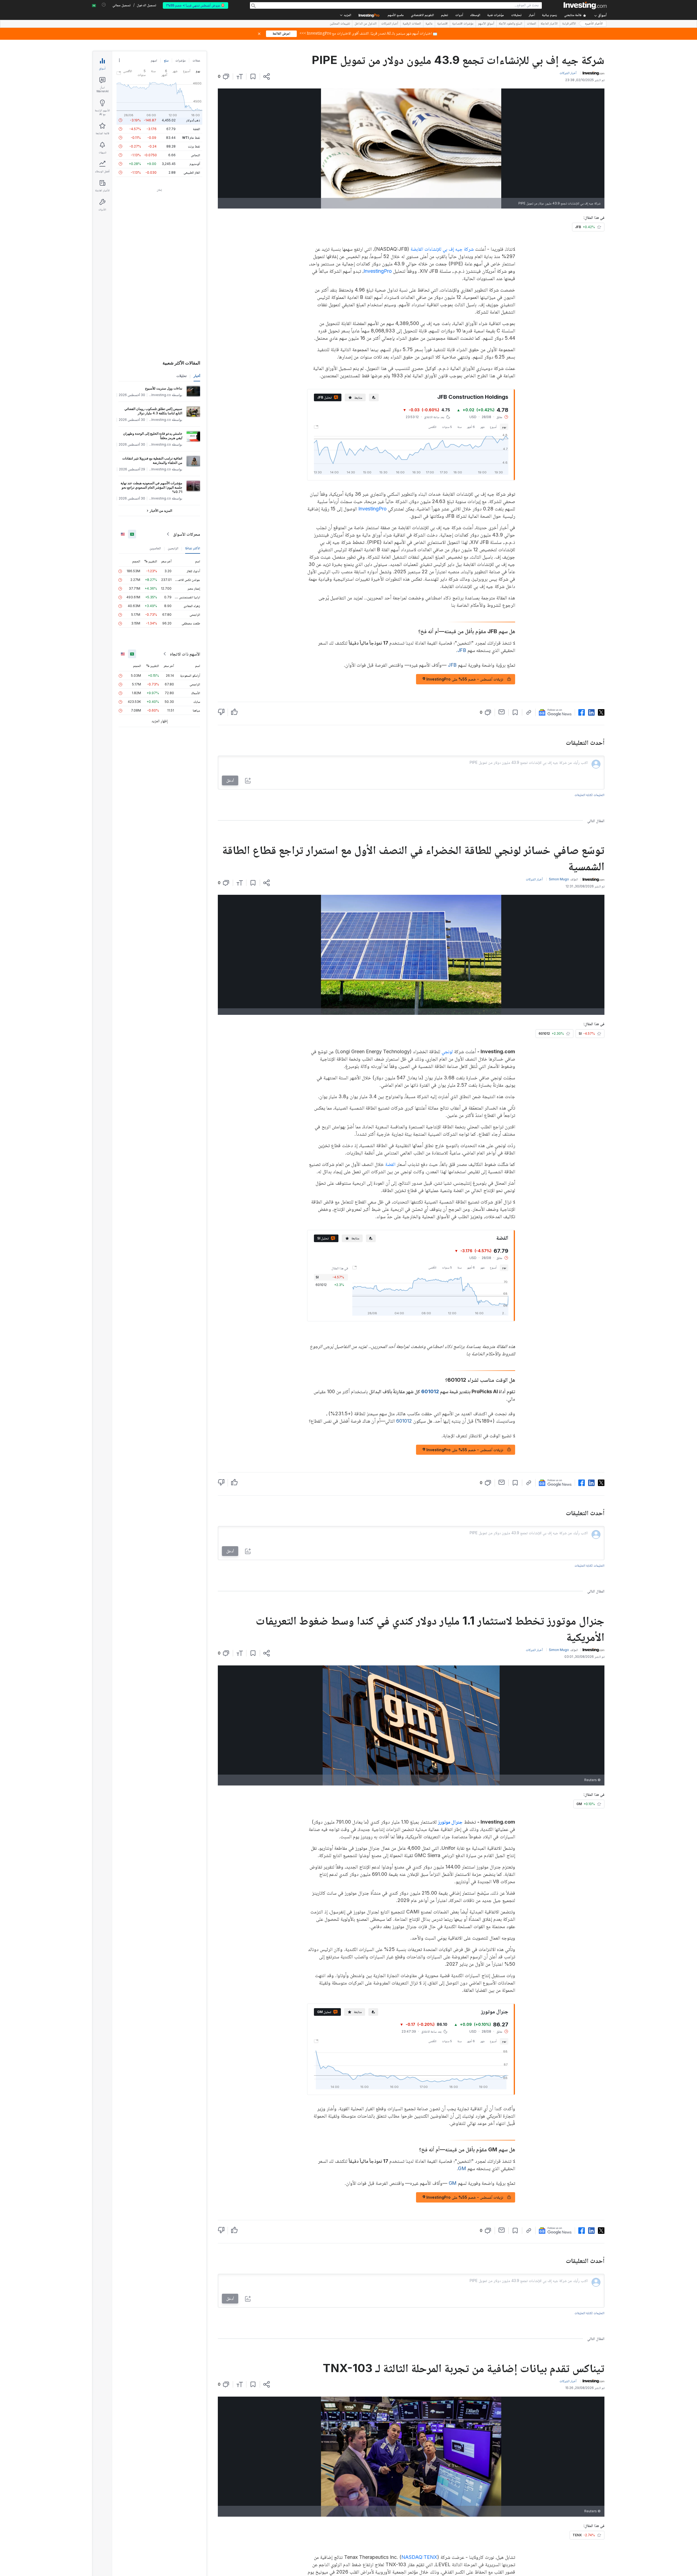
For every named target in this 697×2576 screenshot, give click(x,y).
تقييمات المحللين (340, 24)
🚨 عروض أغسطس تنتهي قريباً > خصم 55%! (195, 5)
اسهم (154, 60)
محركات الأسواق (187, 534)
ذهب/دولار (193, 120)
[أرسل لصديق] (502, 712)
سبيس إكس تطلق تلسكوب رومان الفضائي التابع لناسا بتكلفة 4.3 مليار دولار (153, 411)
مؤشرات (181, 60)
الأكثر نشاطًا (193, 548)
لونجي (447, 1051)
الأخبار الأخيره (594, 24)
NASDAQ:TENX (419, 2557)
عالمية (429, 24)
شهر (482, 427)
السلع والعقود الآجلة (510, 24)
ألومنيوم (195, 164)
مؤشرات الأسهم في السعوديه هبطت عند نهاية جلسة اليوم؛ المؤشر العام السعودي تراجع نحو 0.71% (151, 487)
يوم (504, 427)
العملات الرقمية (412, 24)
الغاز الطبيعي (192, 172)
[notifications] (104, 5)
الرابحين (173, 548)
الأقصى (432, 427)
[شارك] (267, 76)
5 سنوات (447, 427)
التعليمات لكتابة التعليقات (589, 795)
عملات (196, 60)
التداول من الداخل (366, 24)
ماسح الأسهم (396, 15)
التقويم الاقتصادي (422, 15)
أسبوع (493, 427)
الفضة (390, 1164)
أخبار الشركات (390, 24)
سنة (459, 427)
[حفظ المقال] (253, 76)
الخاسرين (155, 548)
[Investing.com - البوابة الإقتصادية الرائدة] (585, 5)
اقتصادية (442, 24)
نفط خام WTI (191, 138)
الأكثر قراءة (569, 24)
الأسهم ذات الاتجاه (185, 654)
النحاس (195, 155)
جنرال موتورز (450, 1822)
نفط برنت (194, 146)
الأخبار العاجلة (549, 24)
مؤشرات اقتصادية (463, 24)
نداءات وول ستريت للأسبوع (164, 388)
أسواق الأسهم (486, 24)
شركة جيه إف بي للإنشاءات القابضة (442, 249)
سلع (166, 60)
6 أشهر (471, 427)
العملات (531, 24)
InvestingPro (378, 271)
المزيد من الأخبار (161, 511)
